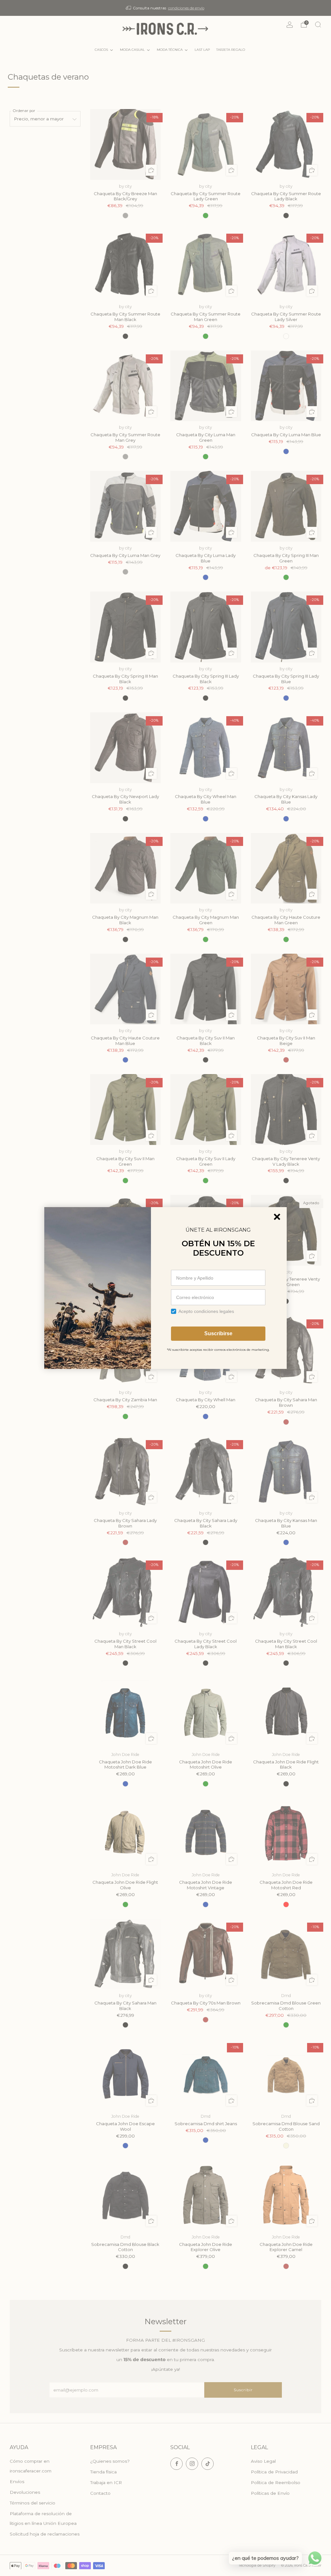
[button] (277, 1217)
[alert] (165, 1288)
